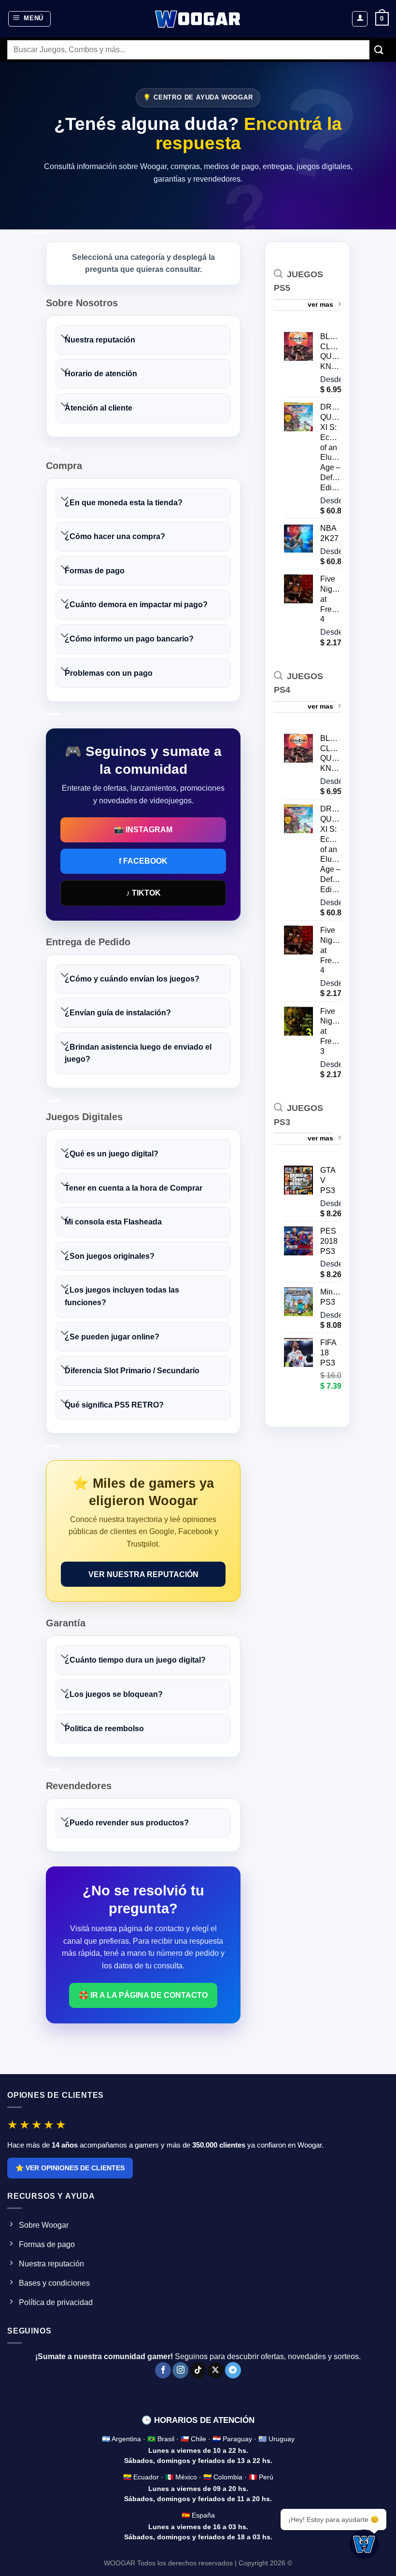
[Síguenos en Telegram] (233, 2370)
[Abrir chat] (364, 2544)
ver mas (320, 304)
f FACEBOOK (143, 861)
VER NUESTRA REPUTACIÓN (143, 1574)
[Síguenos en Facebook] (163, 2370)
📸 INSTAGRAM (143, 830)
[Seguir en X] (216, 2370)
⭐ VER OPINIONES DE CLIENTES (70, 2168)
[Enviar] (379, 50)
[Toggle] (65, 337)
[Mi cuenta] (360, 19)
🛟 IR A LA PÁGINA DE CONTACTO (143, 1995)
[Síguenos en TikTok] (198, 2370)
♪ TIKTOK (143, 893)
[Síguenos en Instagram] (180, 2370)
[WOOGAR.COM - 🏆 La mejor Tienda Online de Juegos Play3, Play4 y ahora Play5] (198, 19)
